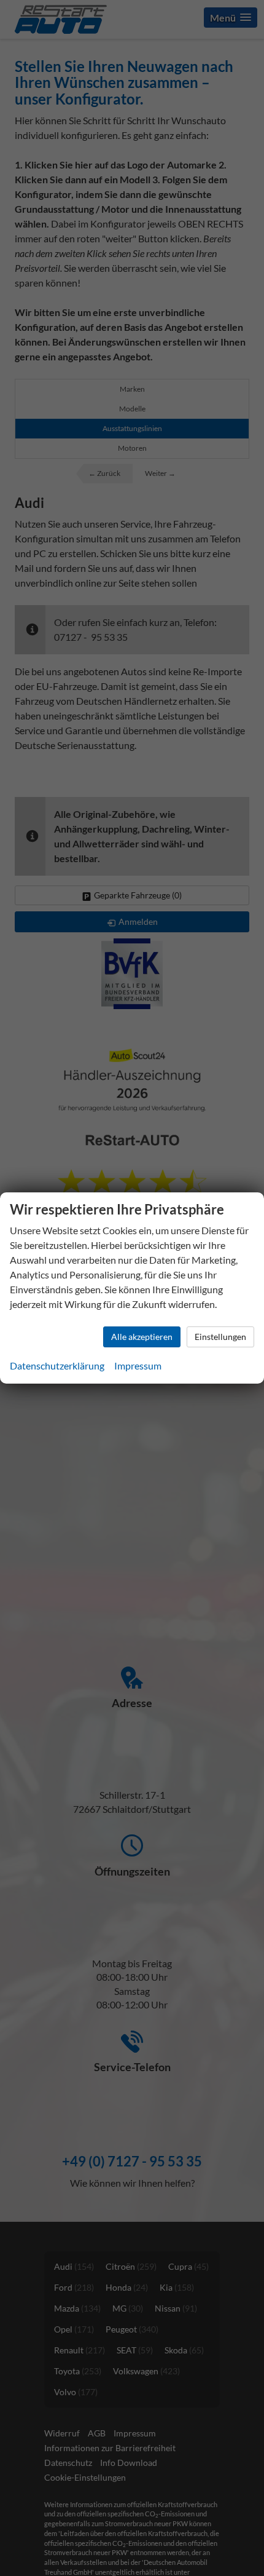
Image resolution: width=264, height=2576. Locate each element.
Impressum (138, 1365)
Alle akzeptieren (142, 1337)
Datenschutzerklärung (57, 1365)
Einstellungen (220, 1337)
